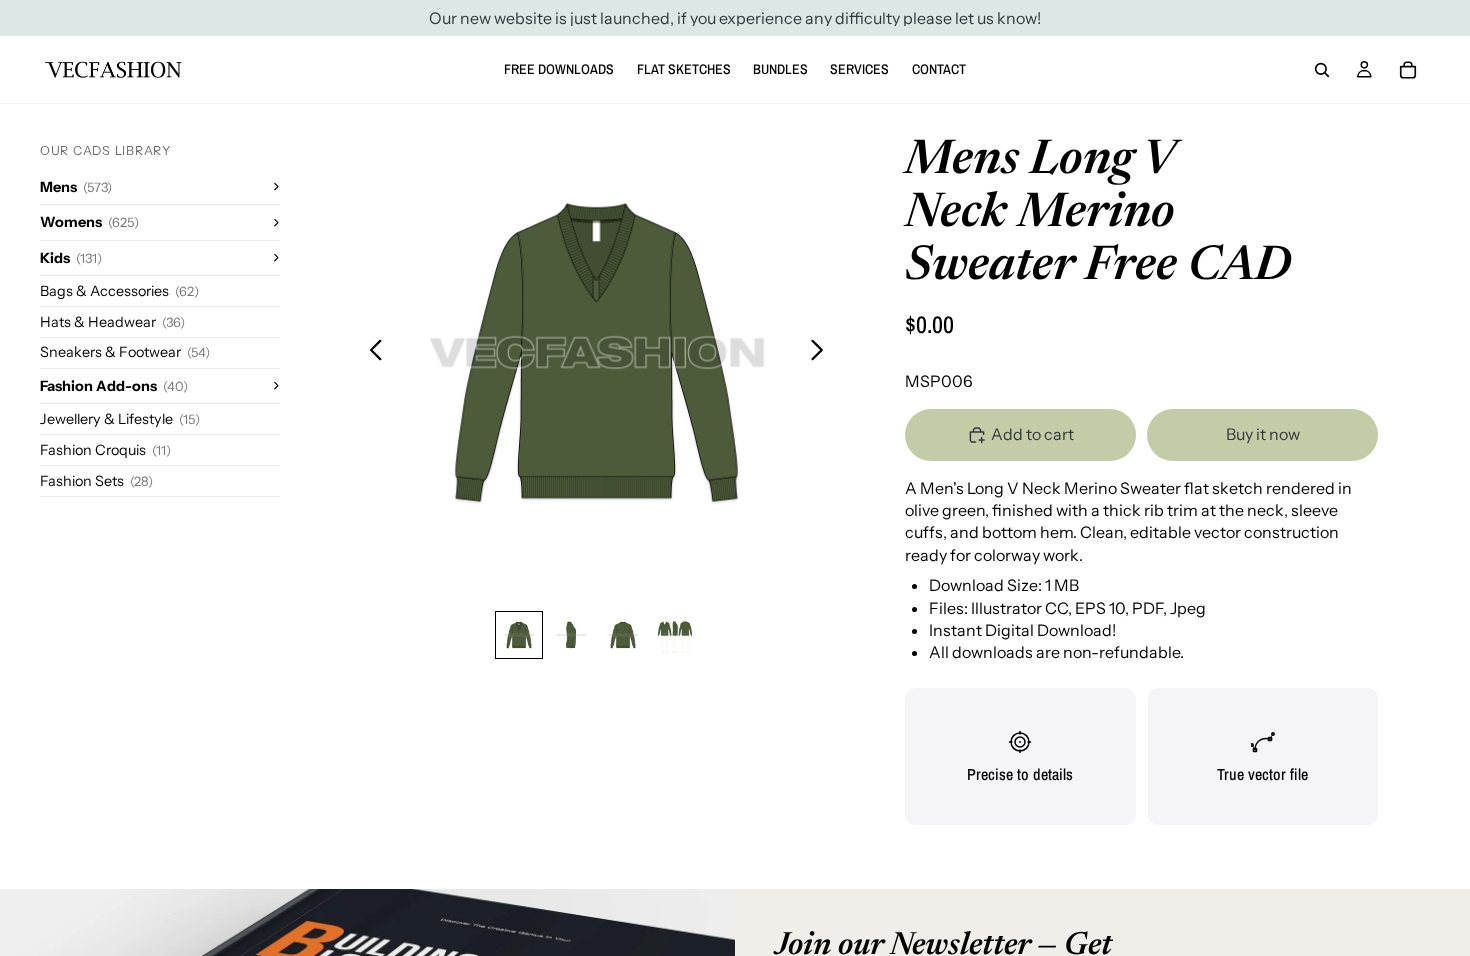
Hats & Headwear (112, 322)
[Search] (1322, 70)
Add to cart (1032, 434)
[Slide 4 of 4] (675, 635)
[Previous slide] (370, 353)
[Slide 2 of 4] (571, 635)
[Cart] (1408, 70)
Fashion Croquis (105, 450)
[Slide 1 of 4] (519, 635)
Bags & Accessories (119, 291)
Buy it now (1263, 434)
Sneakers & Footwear (125, 352)
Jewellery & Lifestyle (120, 419)
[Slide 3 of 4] (623, 635)
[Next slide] (822, 353)
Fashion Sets (96, 481)
